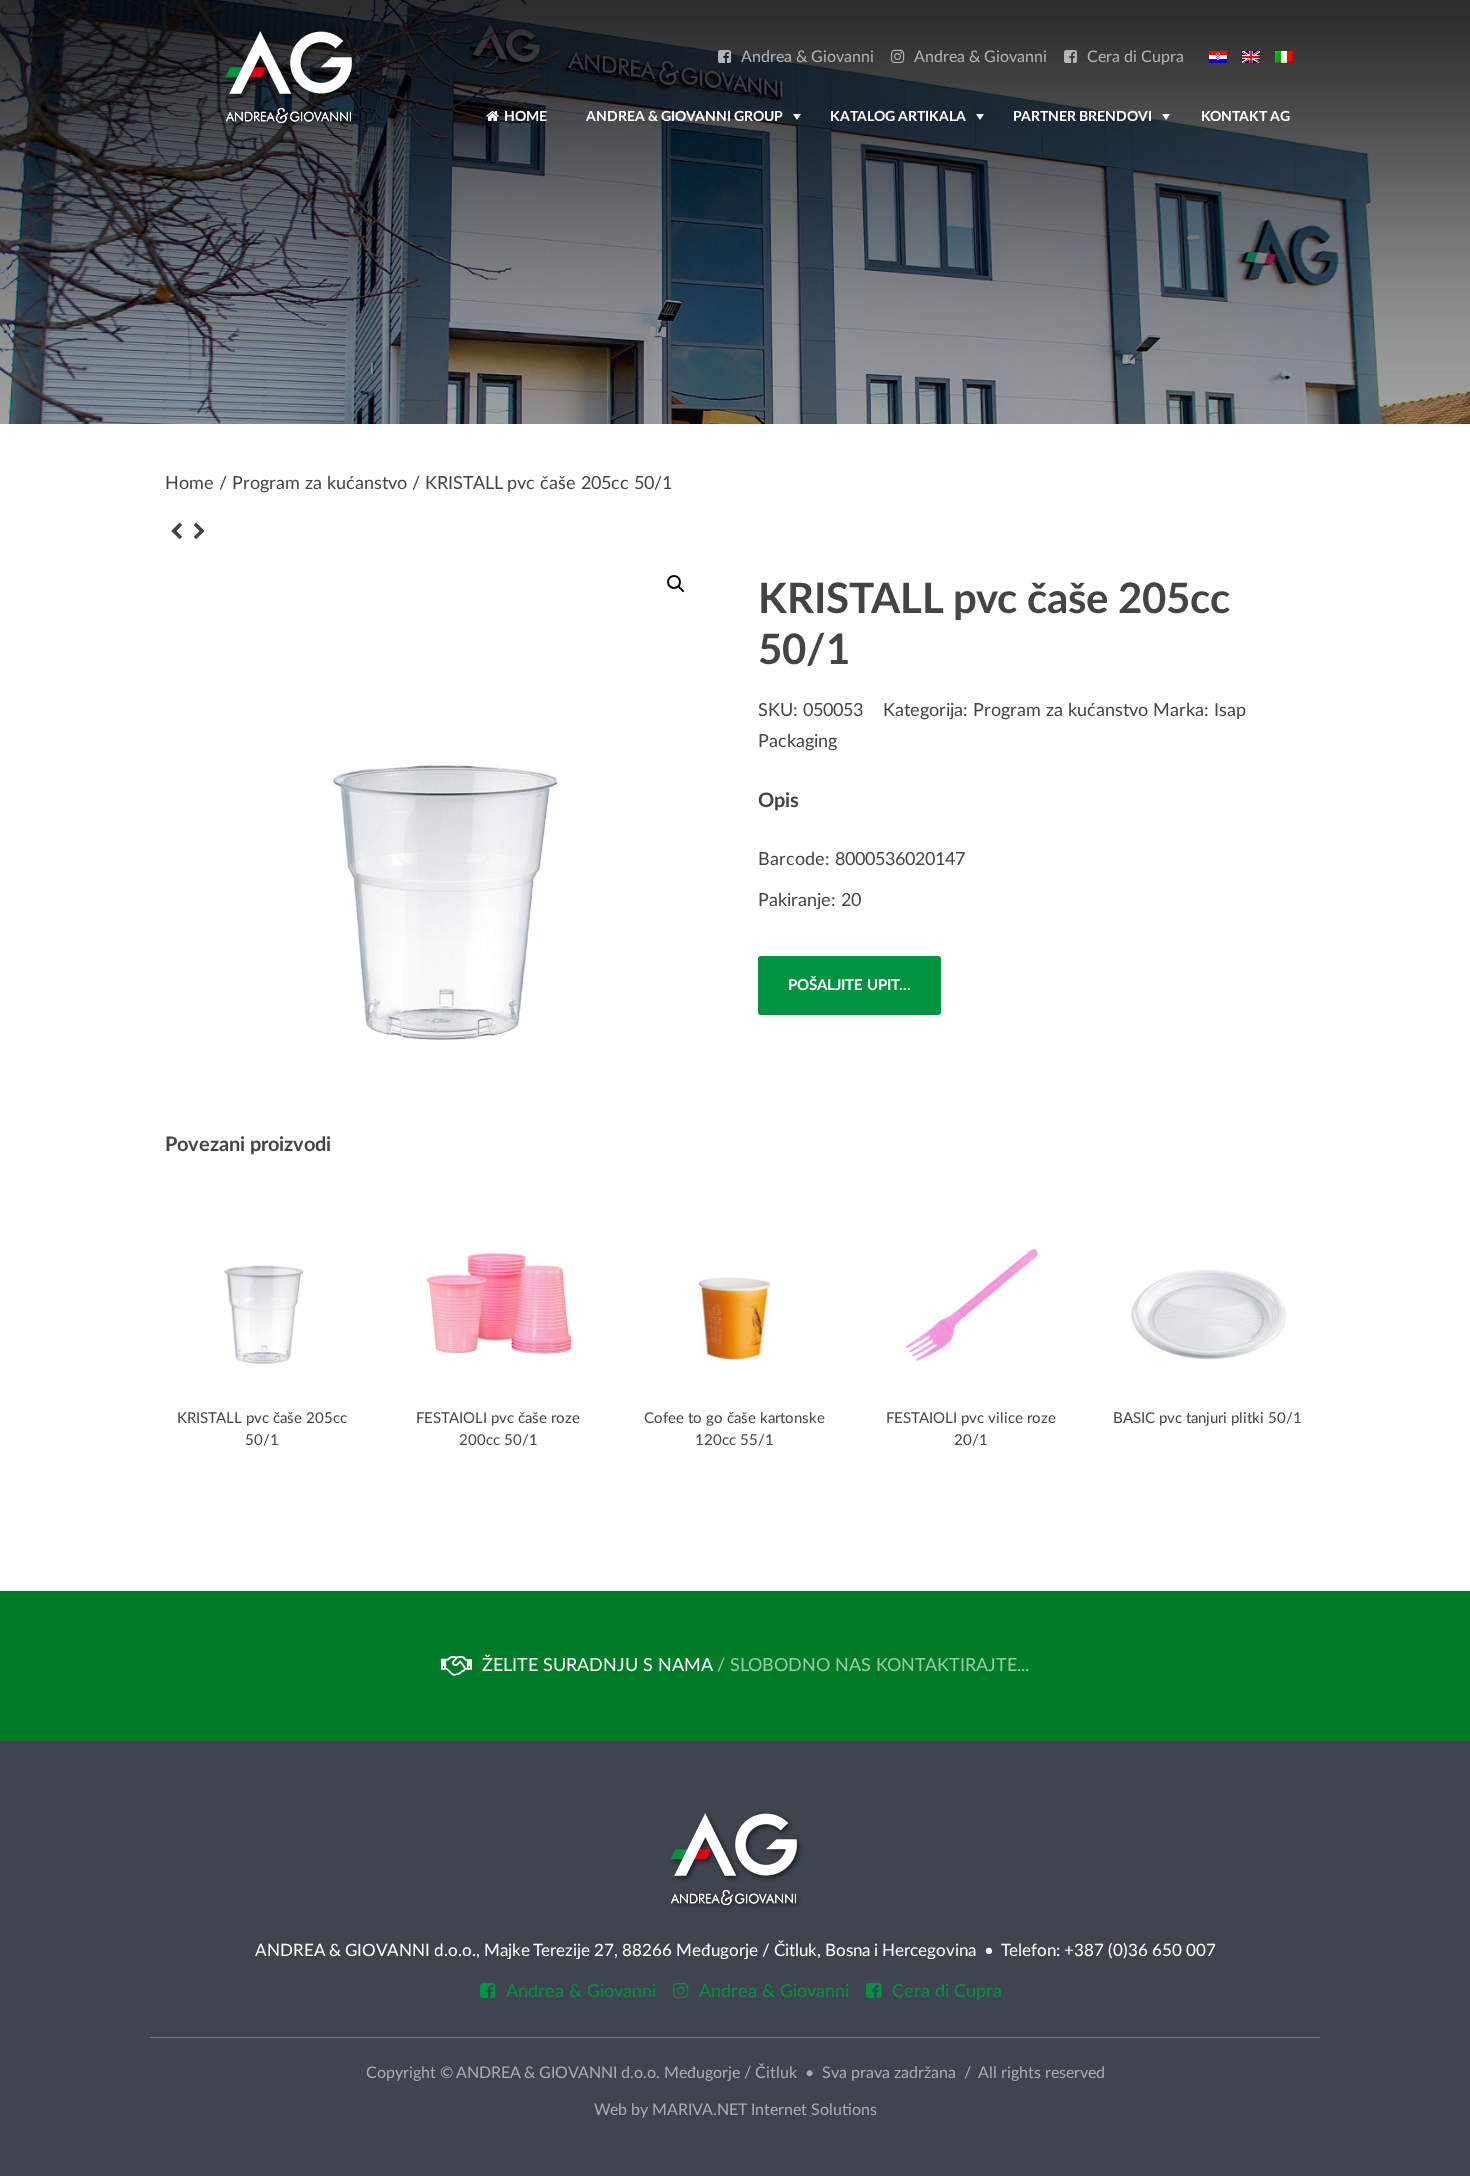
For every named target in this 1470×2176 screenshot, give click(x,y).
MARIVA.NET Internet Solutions (764, 2110)
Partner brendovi (1093, 126)
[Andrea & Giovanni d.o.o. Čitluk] (289, 77)
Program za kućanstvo (319, 484)
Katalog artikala (909, 126)
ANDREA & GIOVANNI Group (695, 126)
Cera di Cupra (1135, 57)
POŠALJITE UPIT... (849, 985)
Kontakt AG (1245, 117)
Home (524, 117)
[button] (676, 584)
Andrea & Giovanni (807, 57)
